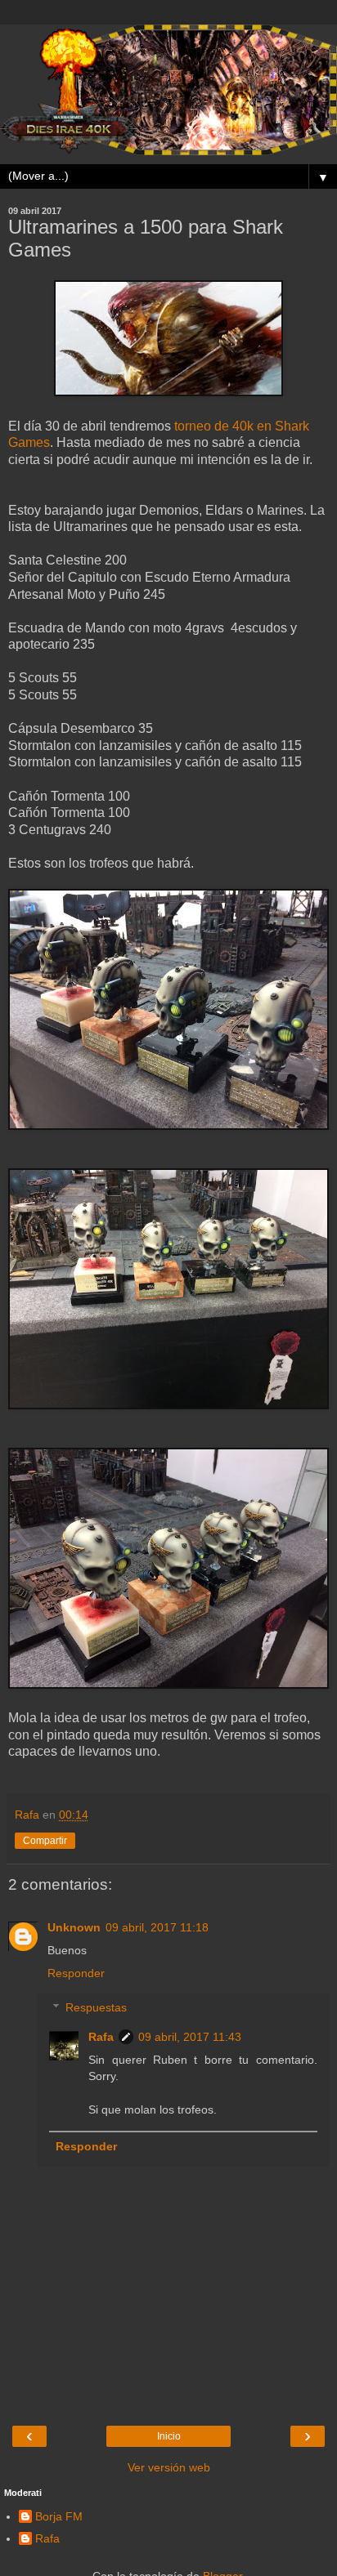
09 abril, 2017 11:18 (157, 1927)
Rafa (101, 2037)
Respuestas (96, 2007)
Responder (76, 1973)
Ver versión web (169, 2467)
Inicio (169, 2436)
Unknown (74, 1927)
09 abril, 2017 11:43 (190, 2037)
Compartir (45, 1841)
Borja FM (59, 2516)
